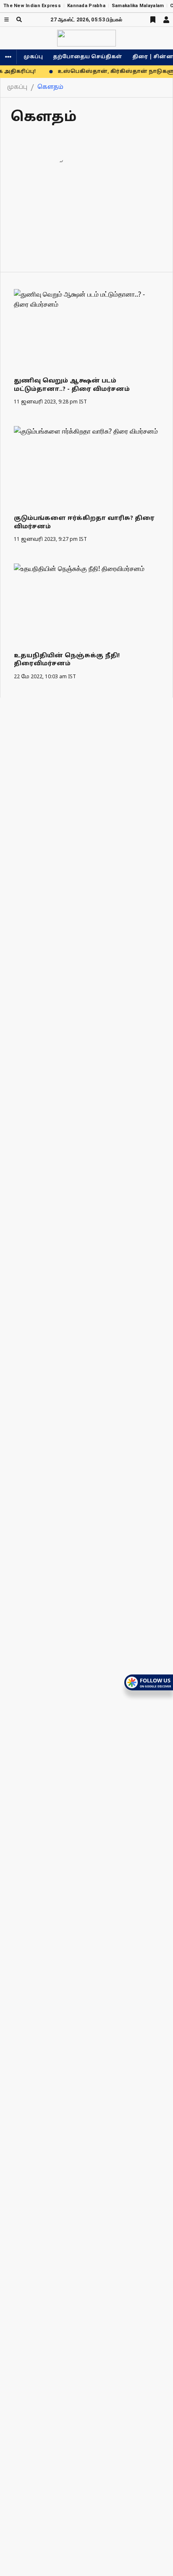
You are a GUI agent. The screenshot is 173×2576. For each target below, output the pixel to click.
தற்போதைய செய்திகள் (88, 57)
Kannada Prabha (86, 6)
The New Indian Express (32, 6)
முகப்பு (33, 57)
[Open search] (19, 19)
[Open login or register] (166, 20)
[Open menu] (7, 19)
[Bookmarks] (153, 20)
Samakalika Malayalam (138, 6)
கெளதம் (50, 87)
